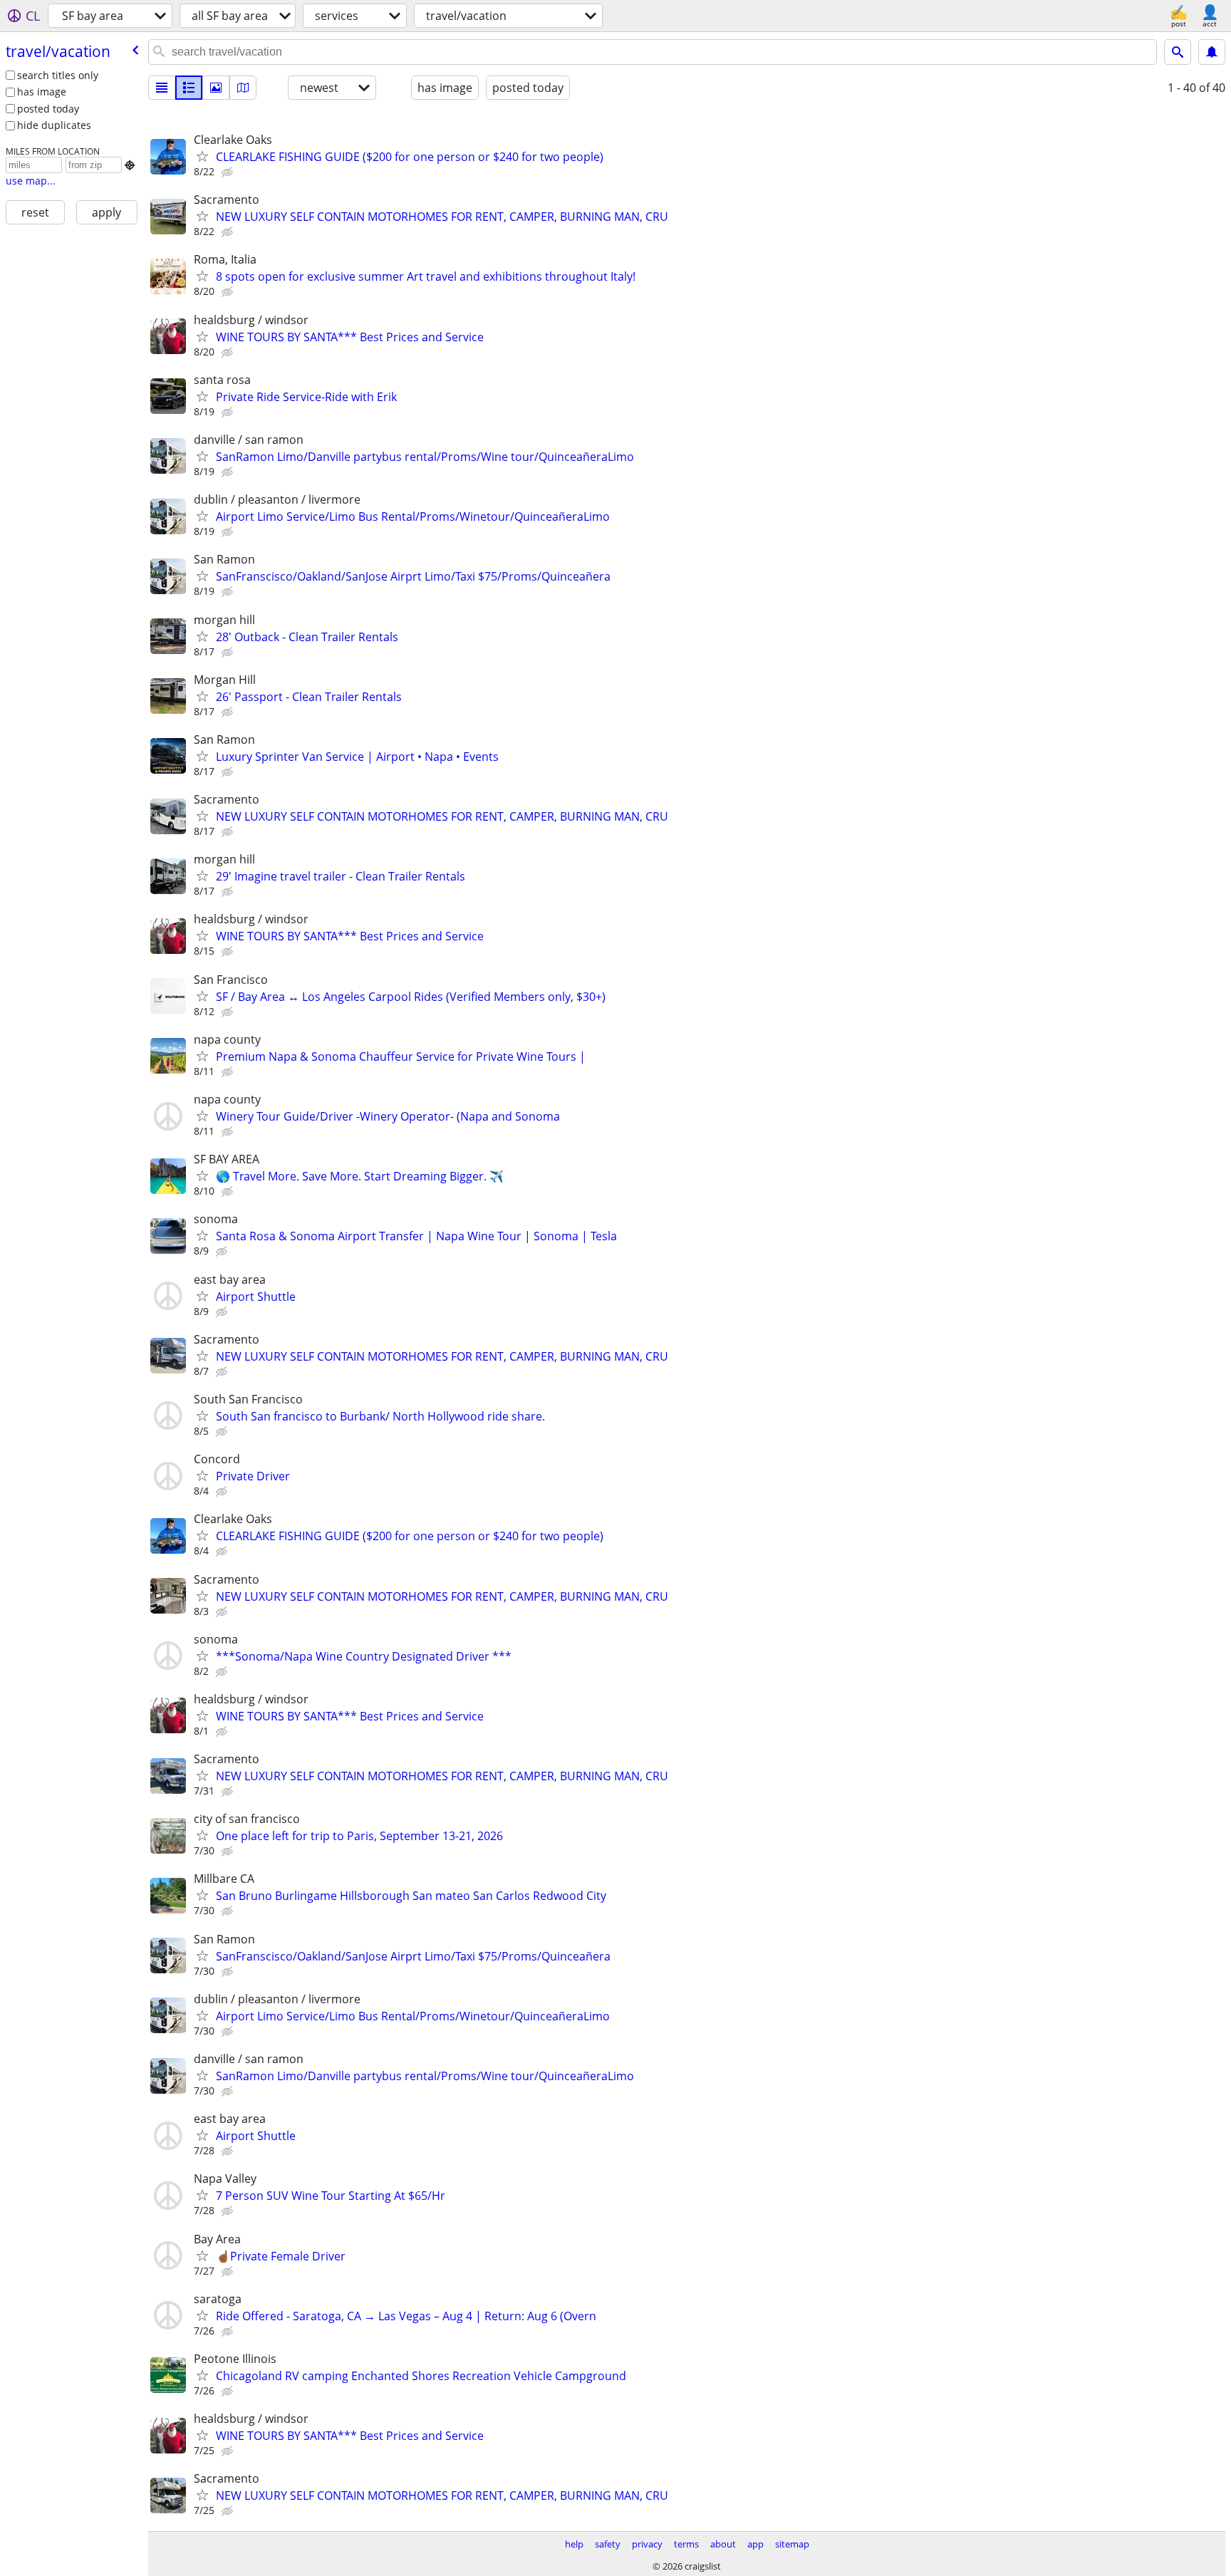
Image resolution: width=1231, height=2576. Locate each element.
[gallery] (216, 88)
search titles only (58, 75)
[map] (243, 88)
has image (42, 92)
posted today (48, 109)
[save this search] (1212, 52)
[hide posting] (229, 172)
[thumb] (189, 88)
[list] (162, 88)
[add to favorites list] (202, 156)
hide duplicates (54, 125)
